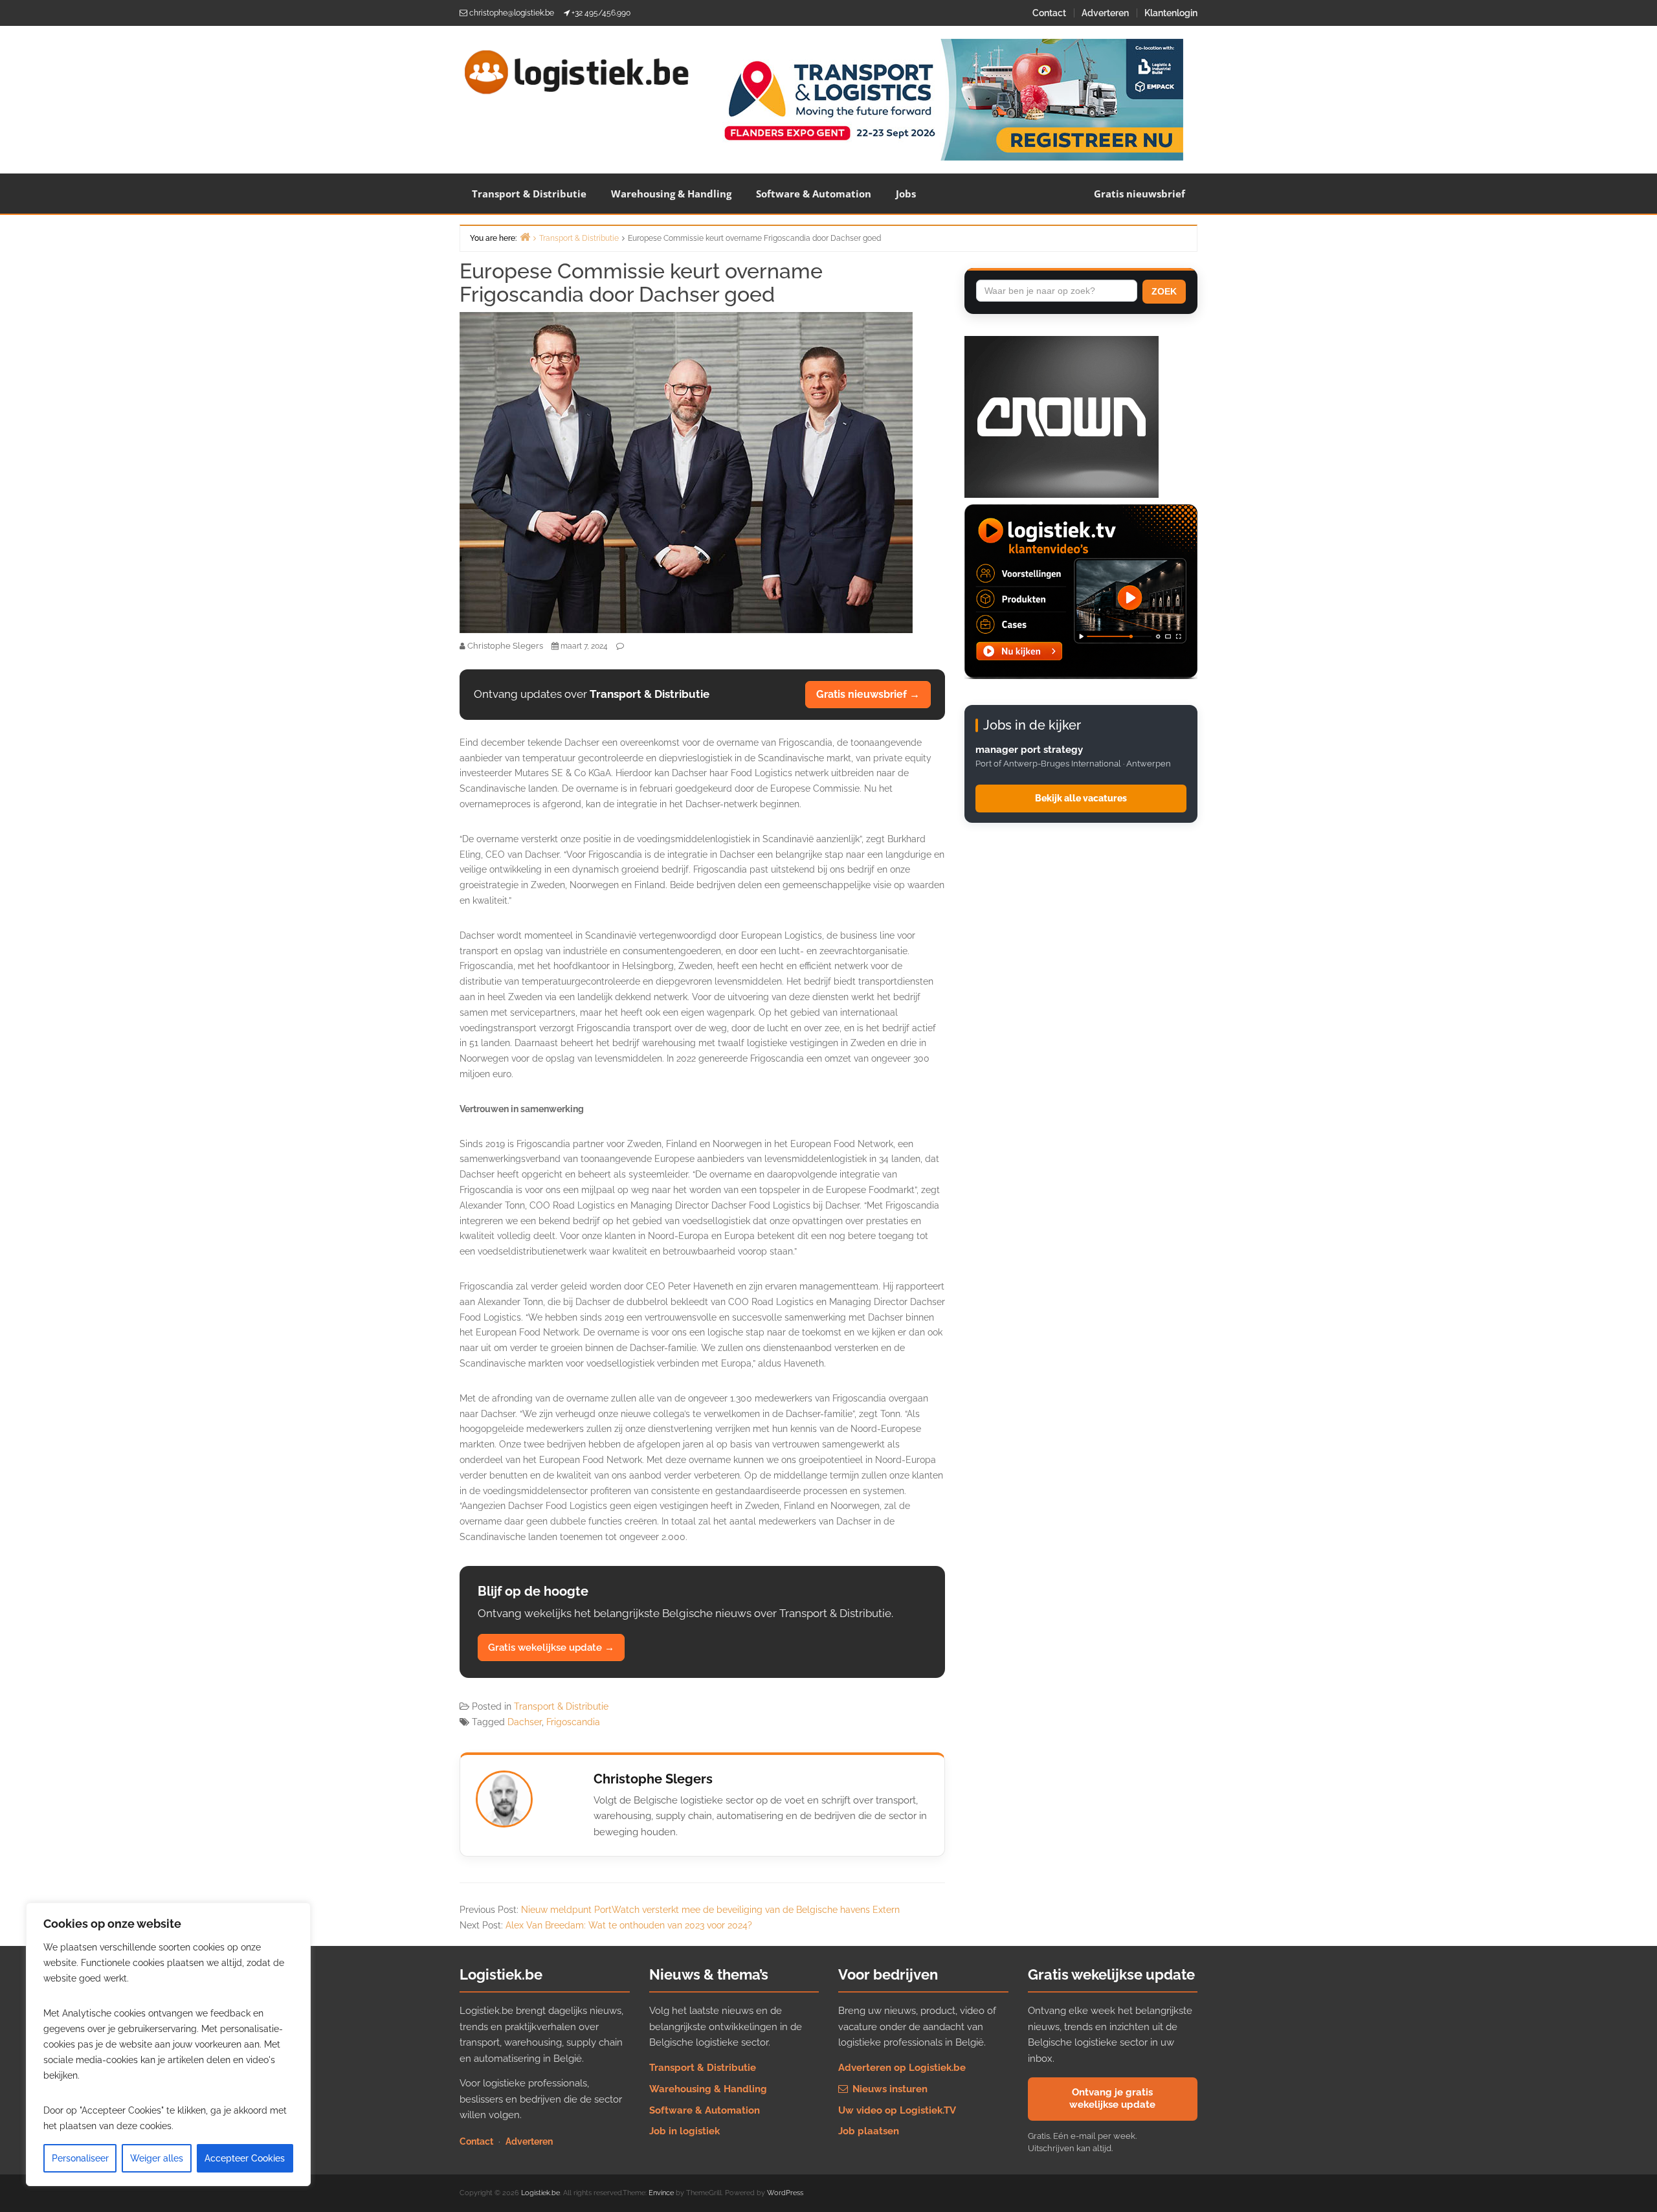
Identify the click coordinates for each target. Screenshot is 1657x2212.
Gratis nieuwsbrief (1140, 194)
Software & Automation (814, 194)
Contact (1049, 13)
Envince (661, 2193)
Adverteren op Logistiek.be (902, 2068)
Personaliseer (80, 2158)
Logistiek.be (540, 2193)
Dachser (525, 1722)
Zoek (1164, 291)
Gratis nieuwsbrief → (868, 694)
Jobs (906, 194)
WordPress (785, 2193)
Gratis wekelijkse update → (551, 1648)
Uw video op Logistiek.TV (897, 2110)
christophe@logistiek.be (512, 13)
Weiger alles (157, 2158)
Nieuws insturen (889, 2089)
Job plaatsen (869, 2131)
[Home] (525, 237)
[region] (168, 2044)
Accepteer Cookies (245, 2158)
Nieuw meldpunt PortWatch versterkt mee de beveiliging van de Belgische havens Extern (710, 1910)
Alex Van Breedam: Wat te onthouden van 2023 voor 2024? (629, 1925)
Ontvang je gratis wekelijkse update (1112, 2099)
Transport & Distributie (529, 194)
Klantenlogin (1171, 13)
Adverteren (1105, 13)
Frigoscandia (573, 1722)
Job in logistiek (684, 2131)
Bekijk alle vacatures (1081, 798)
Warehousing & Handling (671, 194)
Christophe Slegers (653, 1779)
